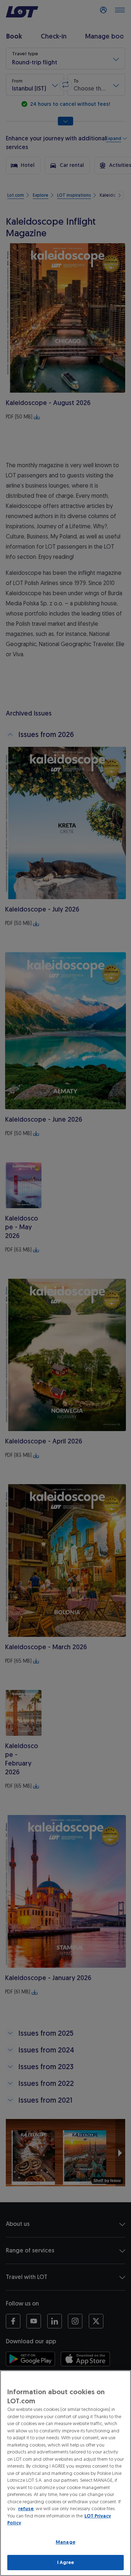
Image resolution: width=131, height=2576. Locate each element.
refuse (26, 2509)
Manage (65, 2542)
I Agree (66, 2562)
